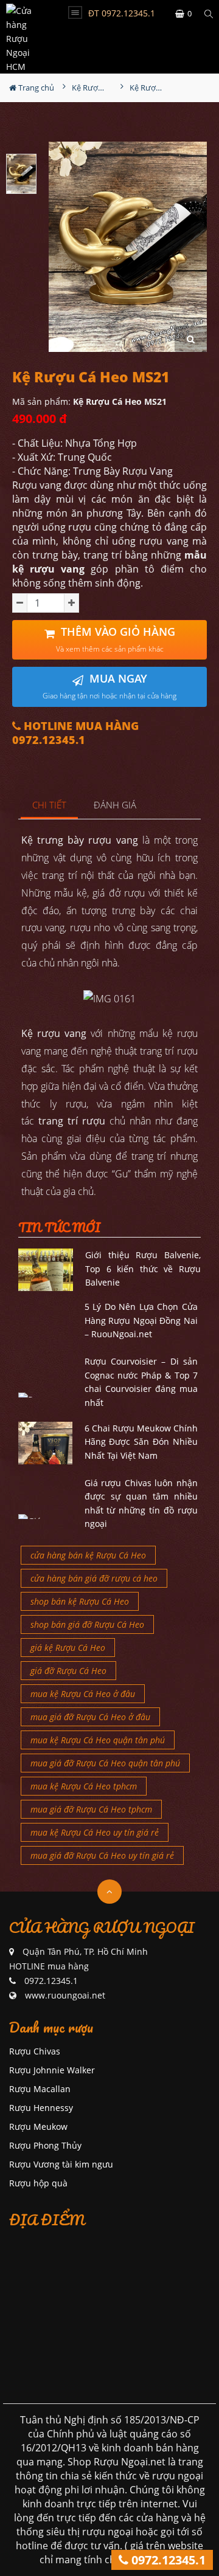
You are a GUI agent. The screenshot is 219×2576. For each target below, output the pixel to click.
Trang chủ (35, 88)
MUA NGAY (109, 686)
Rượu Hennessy (41, 2108)
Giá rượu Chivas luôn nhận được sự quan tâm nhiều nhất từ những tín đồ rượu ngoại (141, 1503)
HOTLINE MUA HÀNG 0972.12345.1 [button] (75, 733)
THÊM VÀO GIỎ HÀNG (116, 639)
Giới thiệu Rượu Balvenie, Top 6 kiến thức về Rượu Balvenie (143, 1269)
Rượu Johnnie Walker (52, 2070)
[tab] (50, 806)
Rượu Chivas (35, 2051)
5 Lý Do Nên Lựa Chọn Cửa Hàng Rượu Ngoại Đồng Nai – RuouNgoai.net (141, 1320)
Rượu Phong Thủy (45, 2145)
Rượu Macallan (40, 2089)
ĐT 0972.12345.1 (122, 13)
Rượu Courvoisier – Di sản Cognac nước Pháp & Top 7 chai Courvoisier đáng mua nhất (141, 1382)
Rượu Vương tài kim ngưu (61, 2164)
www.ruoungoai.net (65, 1995)
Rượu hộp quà (38, 2183)
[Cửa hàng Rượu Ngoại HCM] (27, 37)
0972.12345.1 (167, 2560)
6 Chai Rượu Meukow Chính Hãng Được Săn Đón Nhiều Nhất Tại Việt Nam (141, 1442)
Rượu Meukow (38, 2127)
